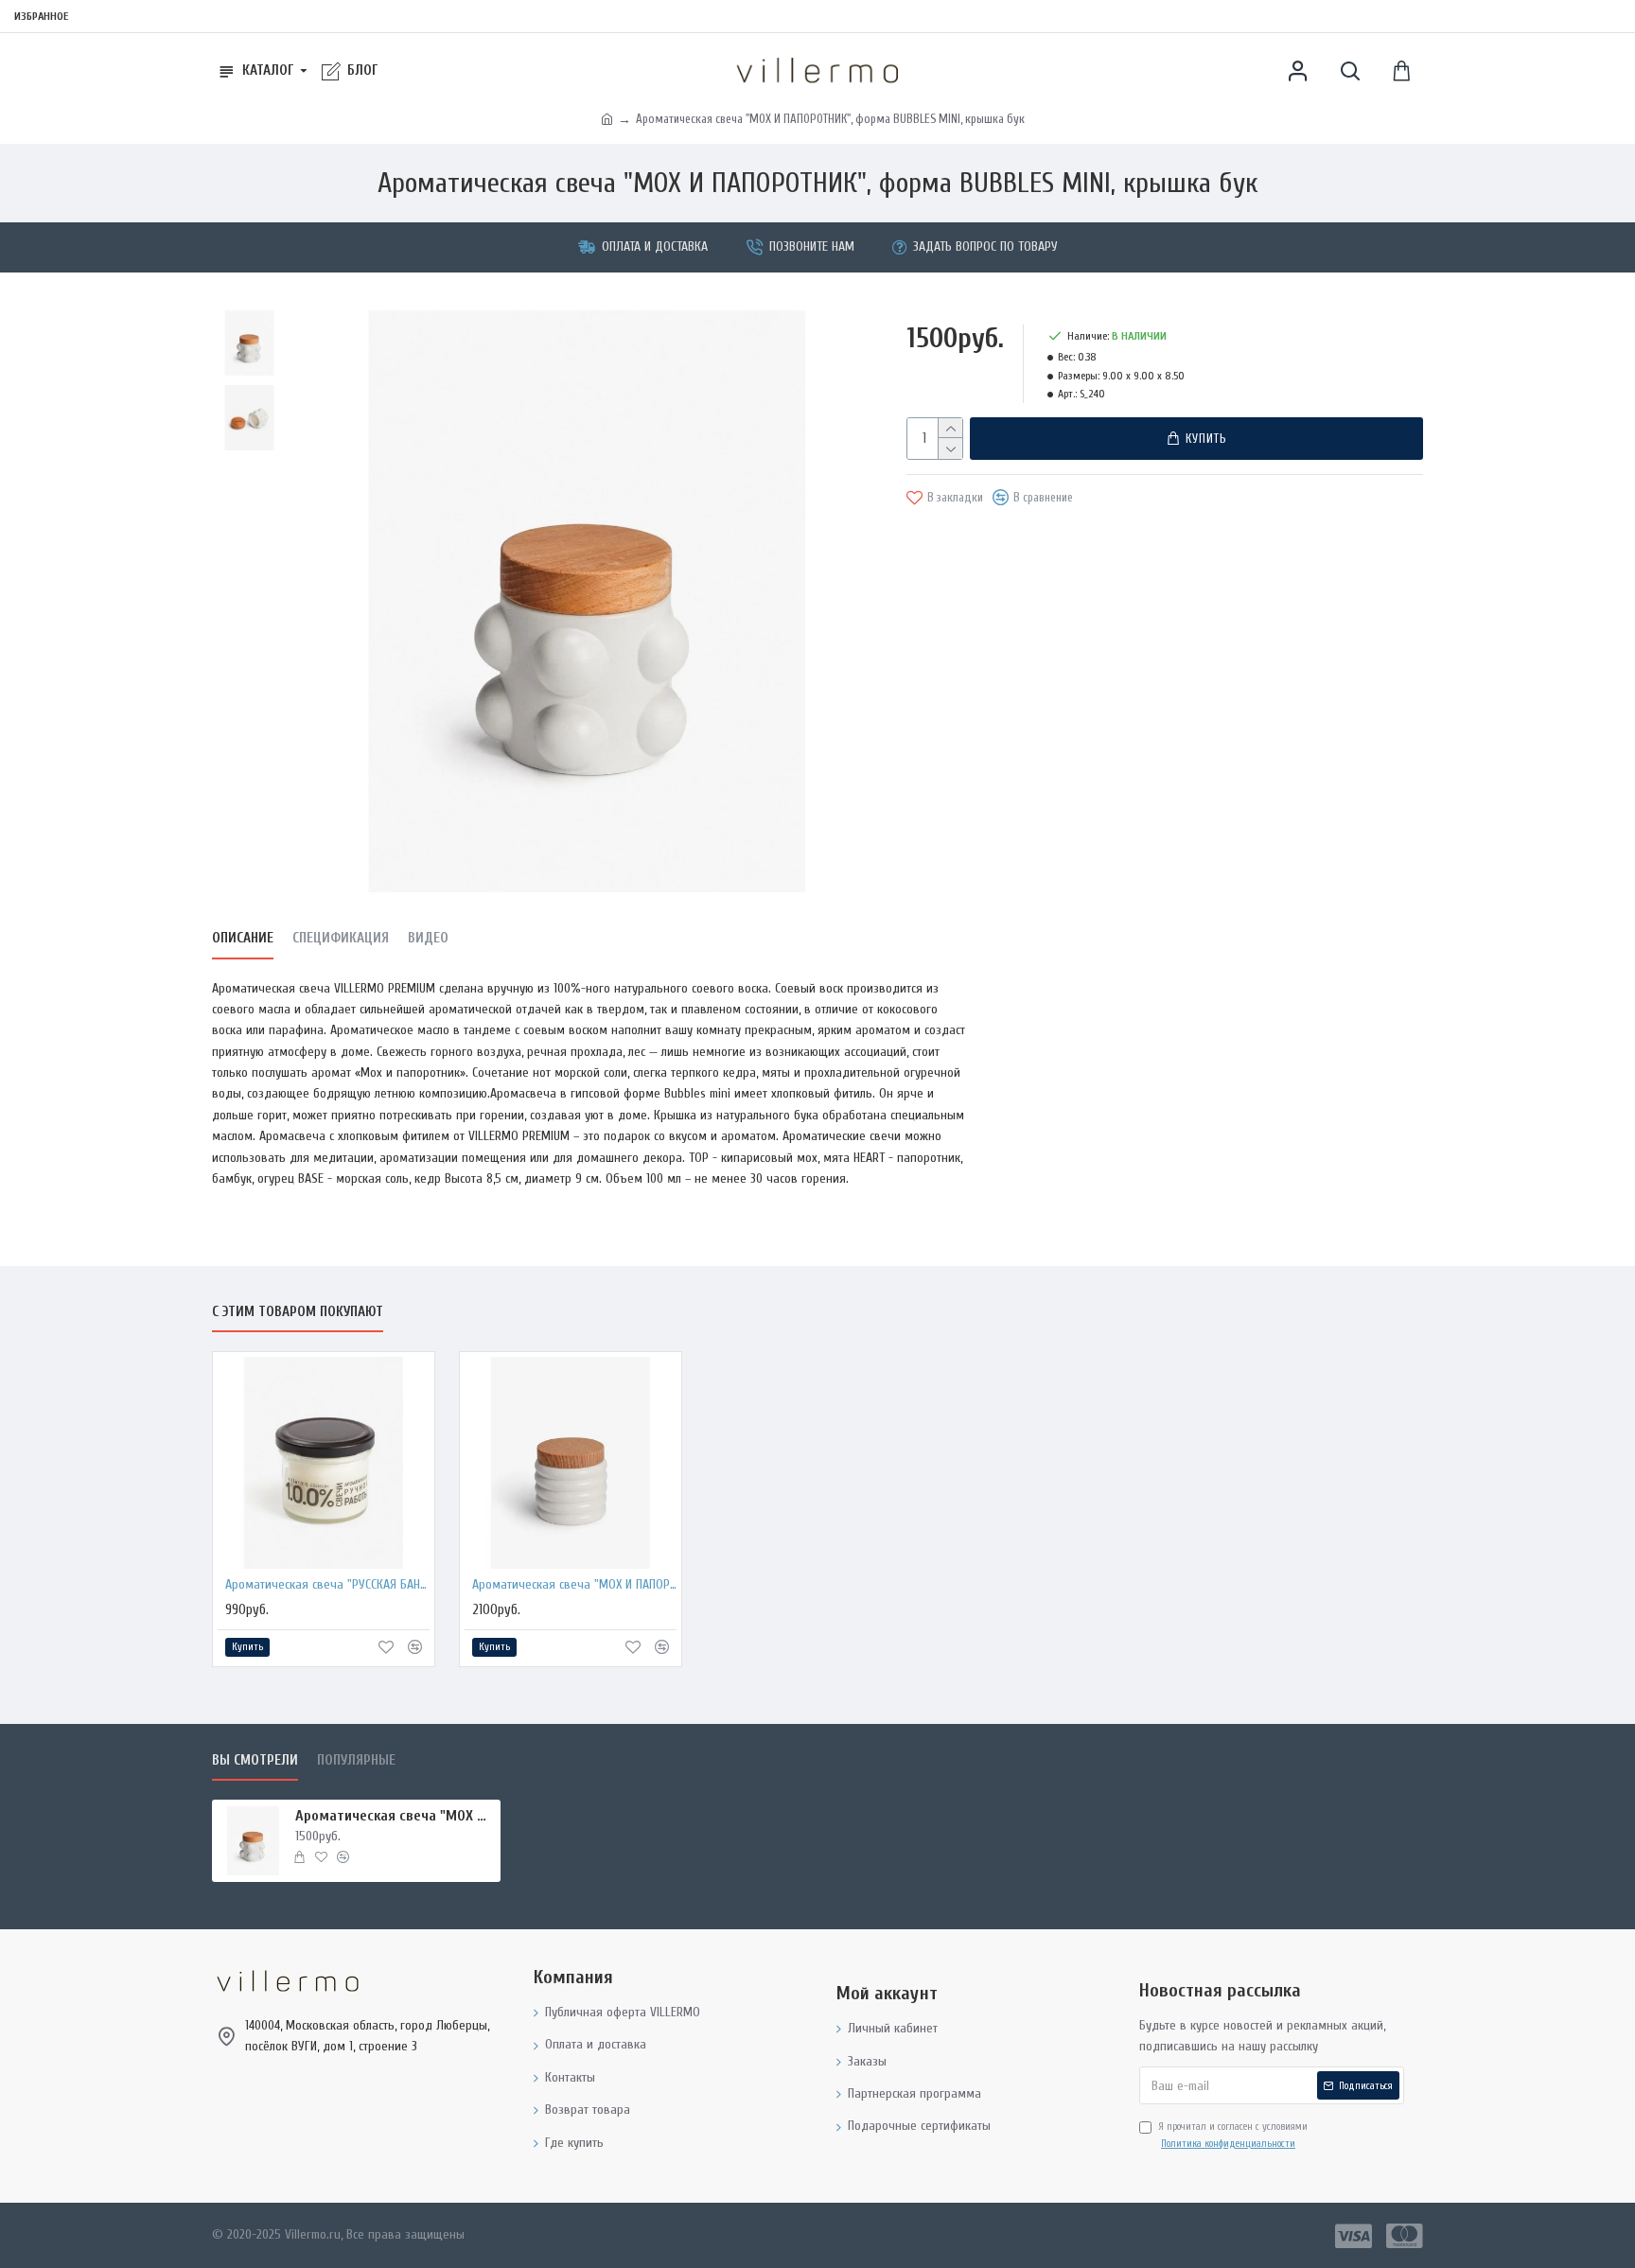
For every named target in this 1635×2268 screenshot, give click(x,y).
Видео (428, 938)
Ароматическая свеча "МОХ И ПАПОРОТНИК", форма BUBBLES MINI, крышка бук (395, 1816)
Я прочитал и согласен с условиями (1233, 2135)
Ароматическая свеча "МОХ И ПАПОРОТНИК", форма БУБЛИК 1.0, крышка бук (574, 1584)
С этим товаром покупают (298, 1312)
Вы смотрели (255, 1760)
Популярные (356, 1760)
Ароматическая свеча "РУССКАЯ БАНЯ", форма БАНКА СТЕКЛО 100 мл (327, 1584)
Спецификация (341, 938)
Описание (243, 938)
